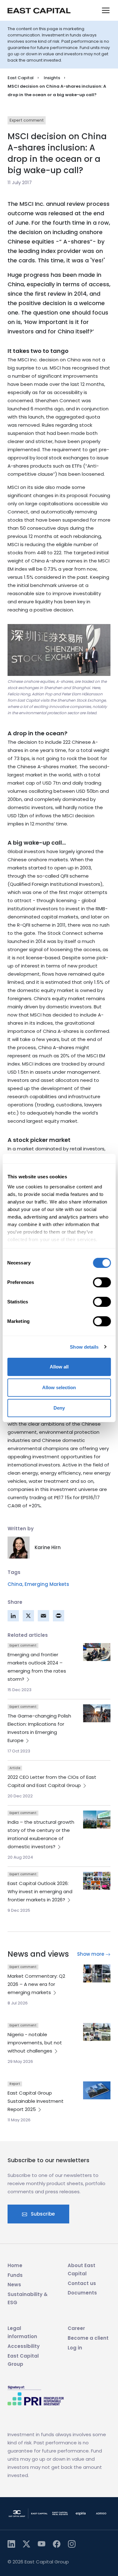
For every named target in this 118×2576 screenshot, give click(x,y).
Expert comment (27, 120)
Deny (59, 1408)
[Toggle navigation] (106, 10)
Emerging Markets (47, 1584)
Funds (15, 2275)
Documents (82, 2293)
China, (15, 1584)
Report (15, 2084)
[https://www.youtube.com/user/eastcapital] (42, 2544)
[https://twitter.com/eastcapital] (26, 2544)
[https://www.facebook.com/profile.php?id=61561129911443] (57, 2544)
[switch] (102, 1282)
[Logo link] (39, 11)
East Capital (21, 78)
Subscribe (42, 2214)
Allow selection (59, 1387)
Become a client (88, 2338)
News (14, 2285)
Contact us (82, 2283)
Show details (84, 1347)
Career (76, 2328)
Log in (75, 2348)
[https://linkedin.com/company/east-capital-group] (11, 2544)
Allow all (59, 1367)
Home (15, 2265)
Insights (52, 78)
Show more (91, 1954)
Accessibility (24, 2346)
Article (15, 1768)
